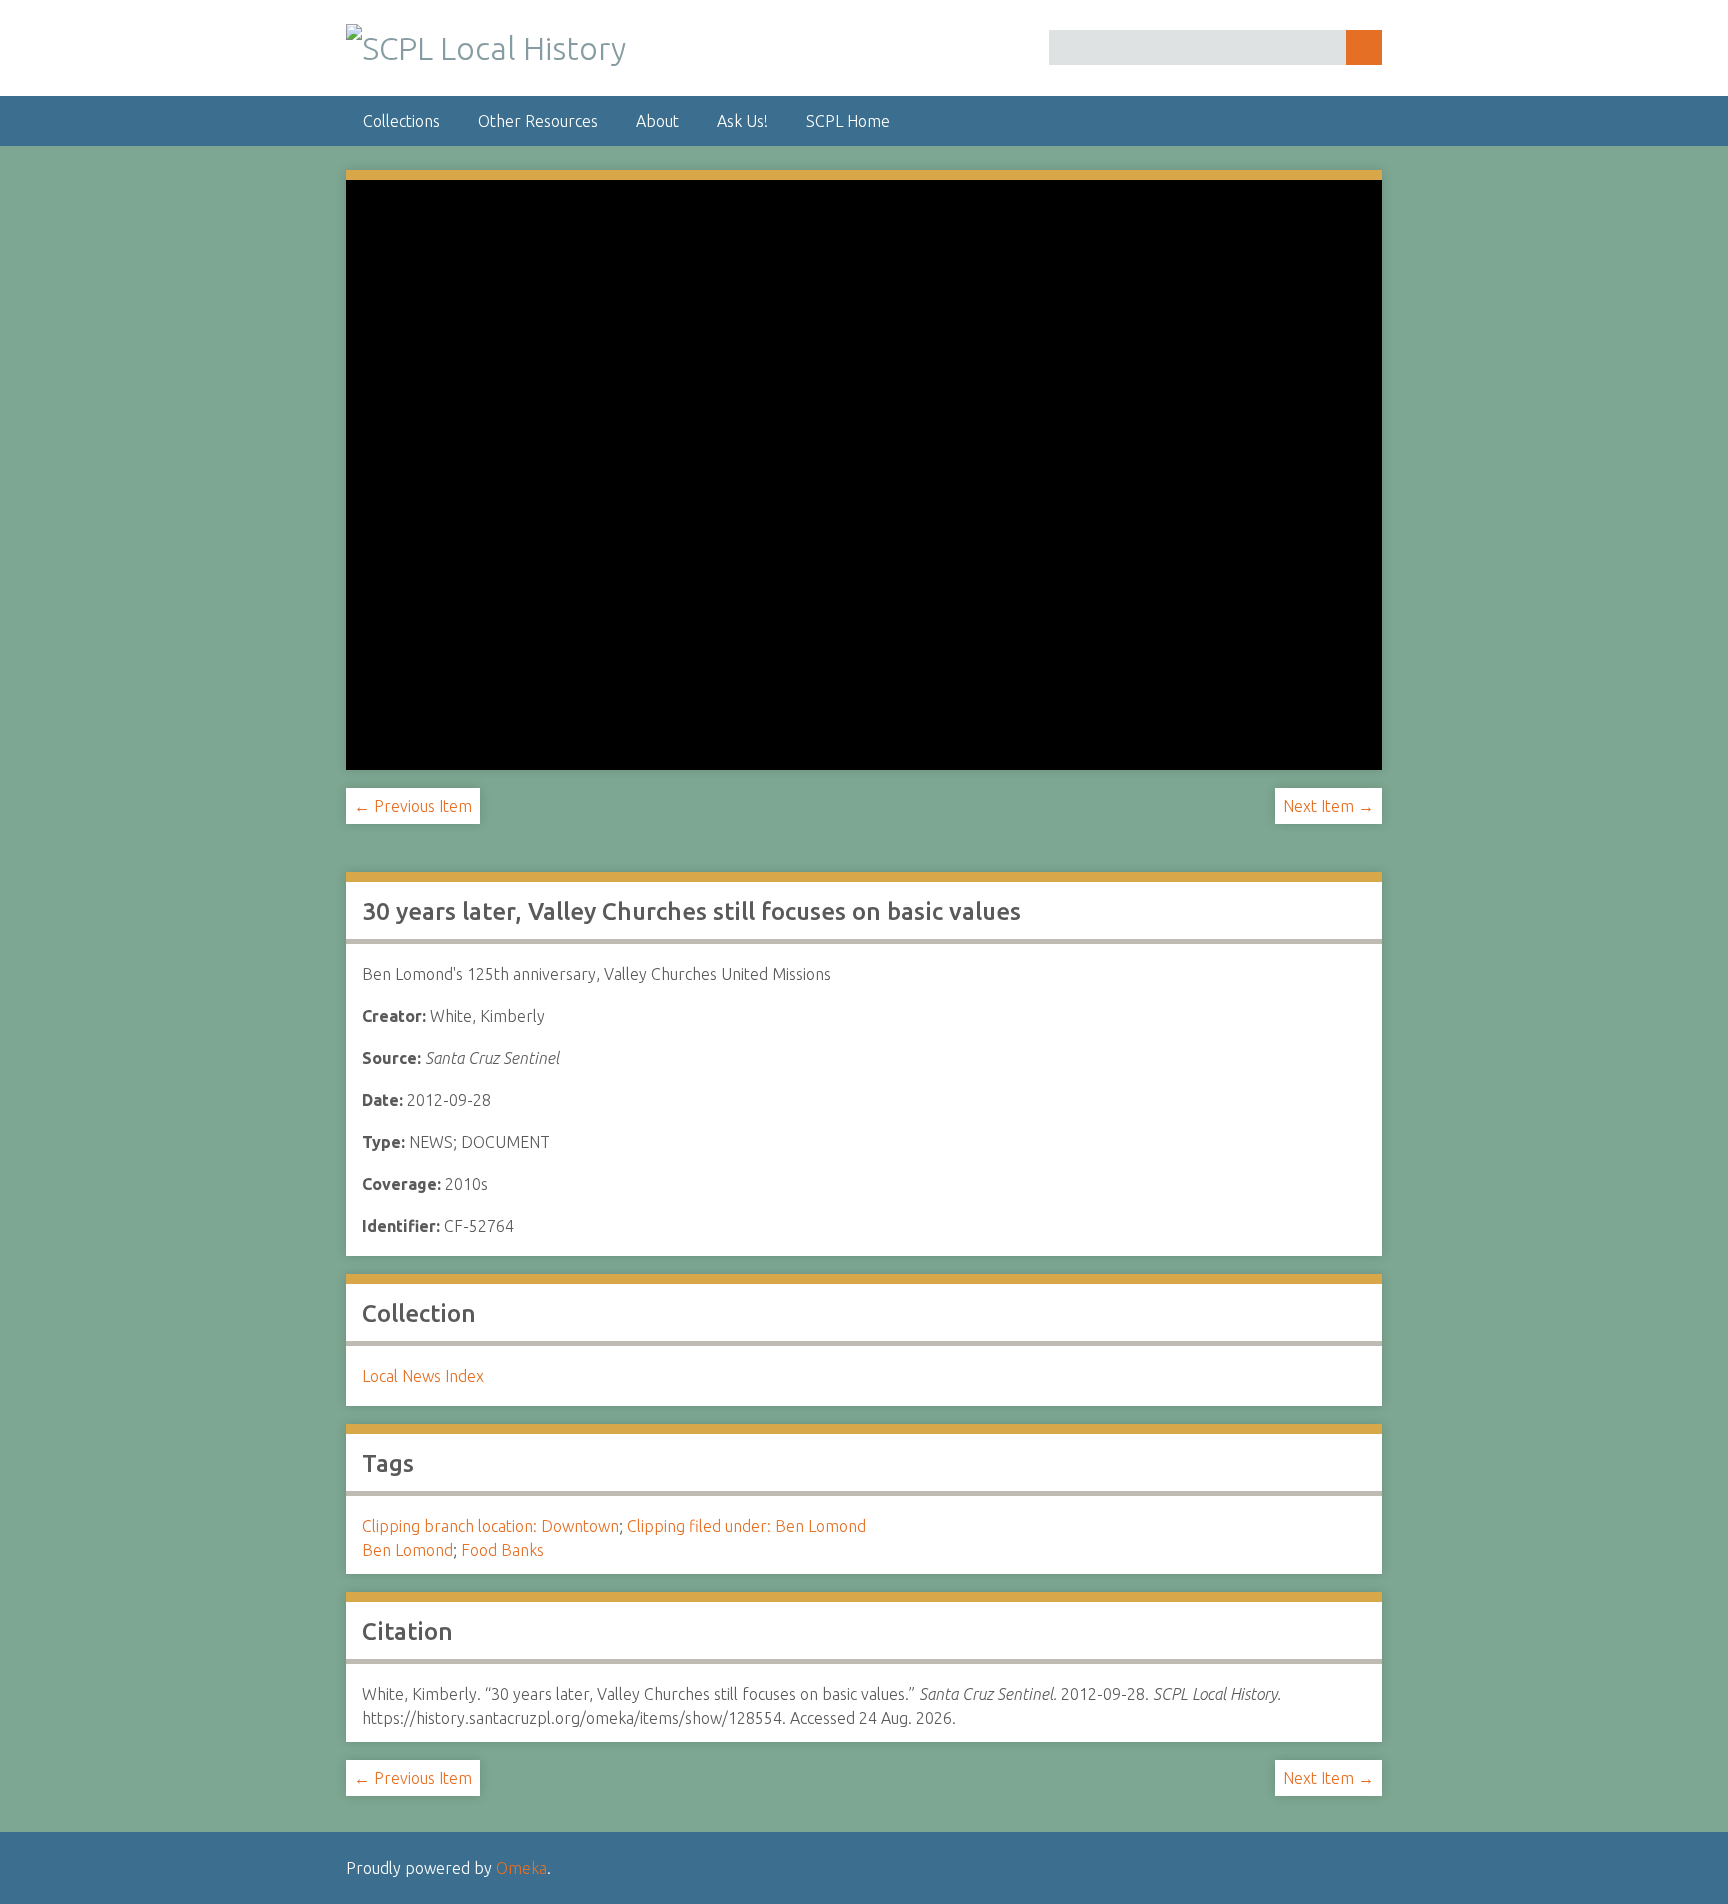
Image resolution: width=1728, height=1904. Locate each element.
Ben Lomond (407, 1550)
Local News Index (423, 1376)
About (657, 121)
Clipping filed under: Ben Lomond (746, 1526)
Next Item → (1328, 806)
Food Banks (502, 1550)
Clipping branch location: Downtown (490, 1526)
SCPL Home (848, 121)
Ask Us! (742, 121)
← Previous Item (413, 806)
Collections (401, 121)
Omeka (521, 1868)
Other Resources (538, 121)
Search (1364, 47)
